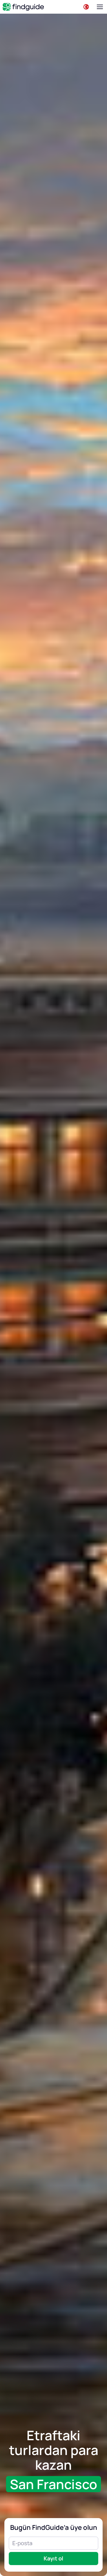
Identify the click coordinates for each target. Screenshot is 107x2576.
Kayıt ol (54, 2558)
